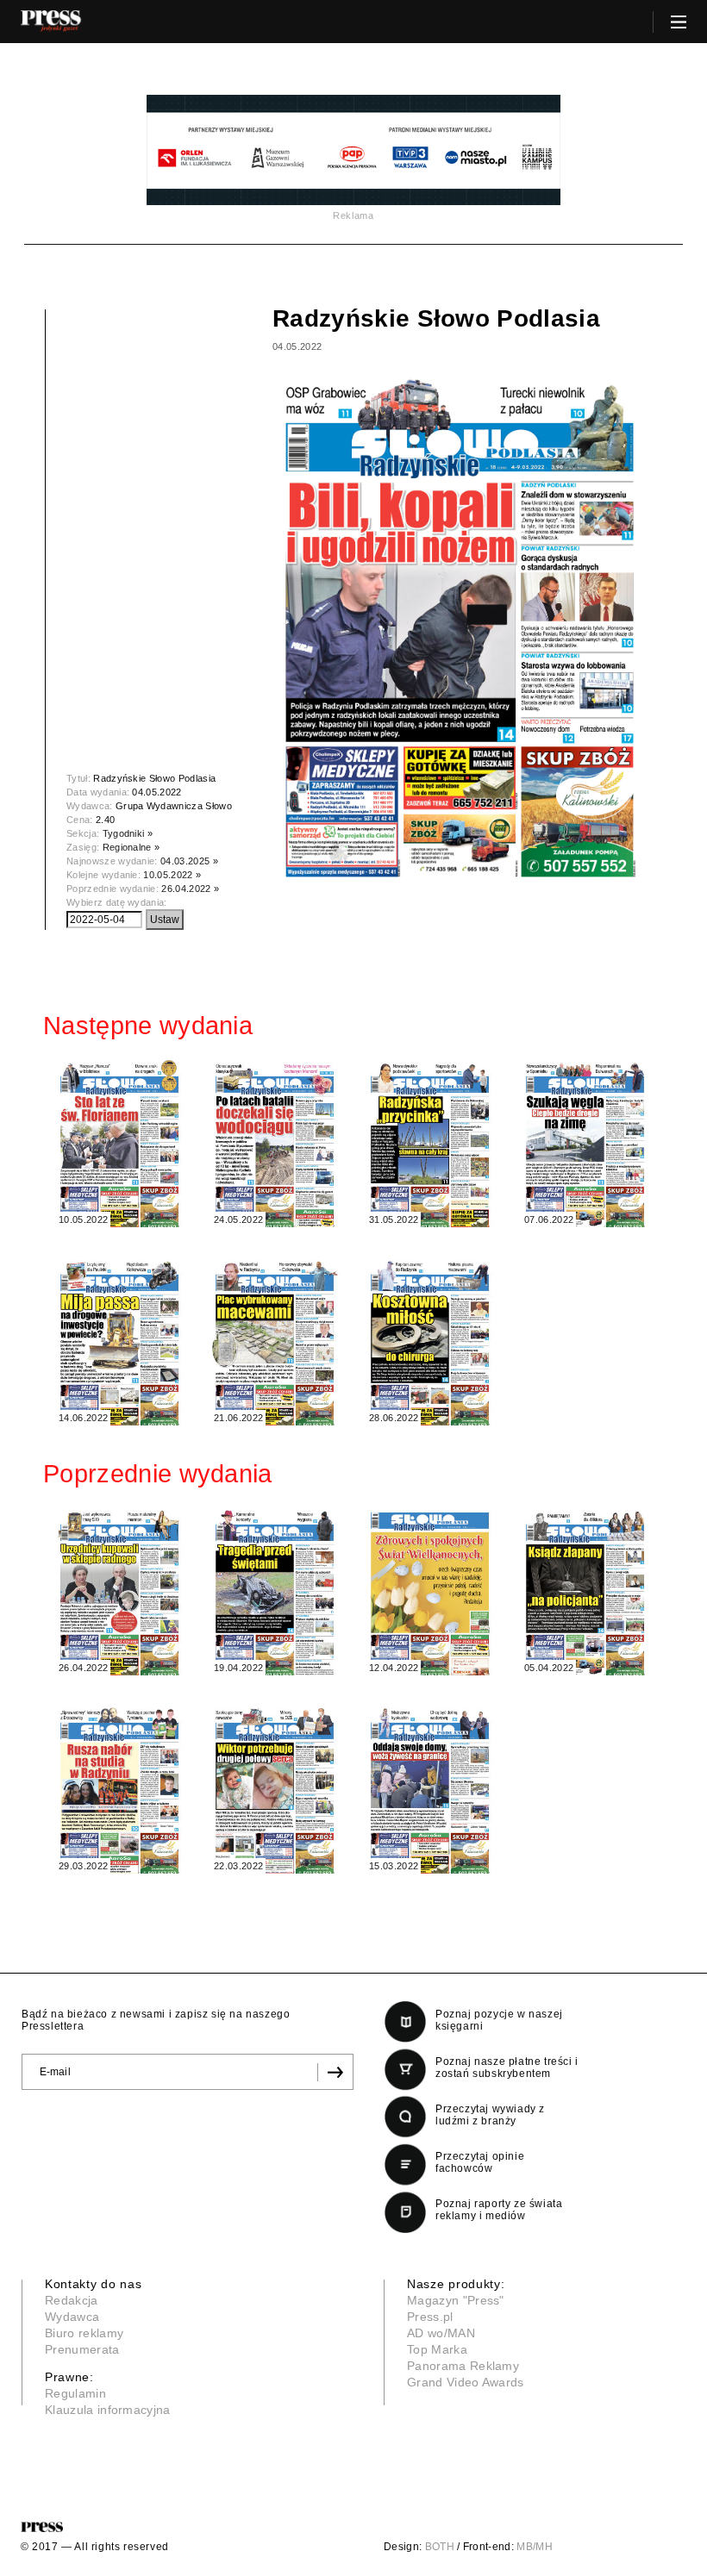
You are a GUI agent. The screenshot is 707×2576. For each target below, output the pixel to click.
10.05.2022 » (172, 875)
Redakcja (72, 2300)
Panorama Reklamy (463, 2366)
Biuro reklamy (84, 2333)
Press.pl (430, 2317)
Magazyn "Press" (456, 2300)
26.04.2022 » (190, 889)
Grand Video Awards (466, 2382)
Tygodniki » (128, 833)
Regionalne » (131, 847)
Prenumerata (82, 2349)
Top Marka (437, 2349)
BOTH (440, 2547)
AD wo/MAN (441, 2333)
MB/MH (535, 2547)
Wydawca (72, 2317)
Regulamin (75, 2393)
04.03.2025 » (189, 861)
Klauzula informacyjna (108, 2410)
